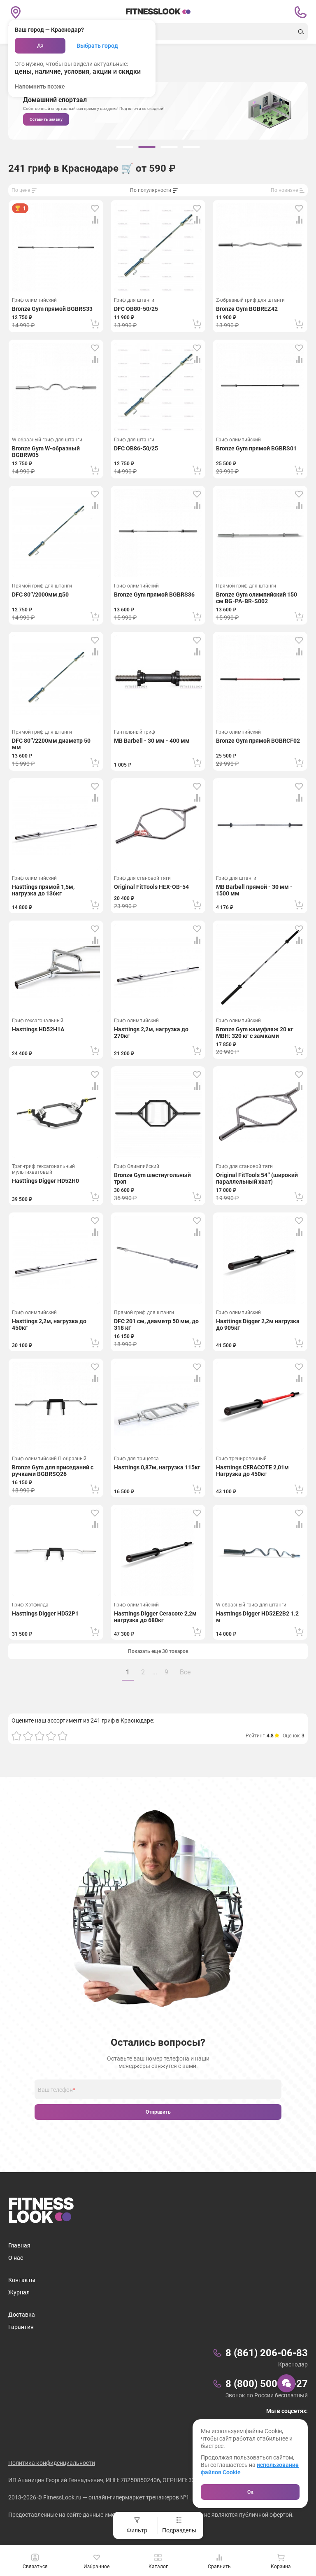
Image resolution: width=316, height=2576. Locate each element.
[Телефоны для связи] (300, 12)
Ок (250, 2492)
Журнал (19, 2292)
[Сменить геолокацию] (16, 12)
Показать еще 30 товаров (158, 1651)
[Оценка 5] (63, 1736)
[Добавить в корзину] (95, 324)
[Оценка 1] (16, 1736)
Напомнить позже (40, 86)
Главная (19, 2245)
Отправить (158, 2112)
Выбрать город (97, 46)
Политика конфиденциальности (52, 2463)
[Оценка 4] (51, 1736)
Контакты (22, 2280)
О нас (16, 2258)
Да (40, 46)
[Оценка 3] (39, 1736)
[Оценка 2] (28, 1736)
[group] (125, 147)
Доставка (22, 2315)
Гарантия (21, 2327)
